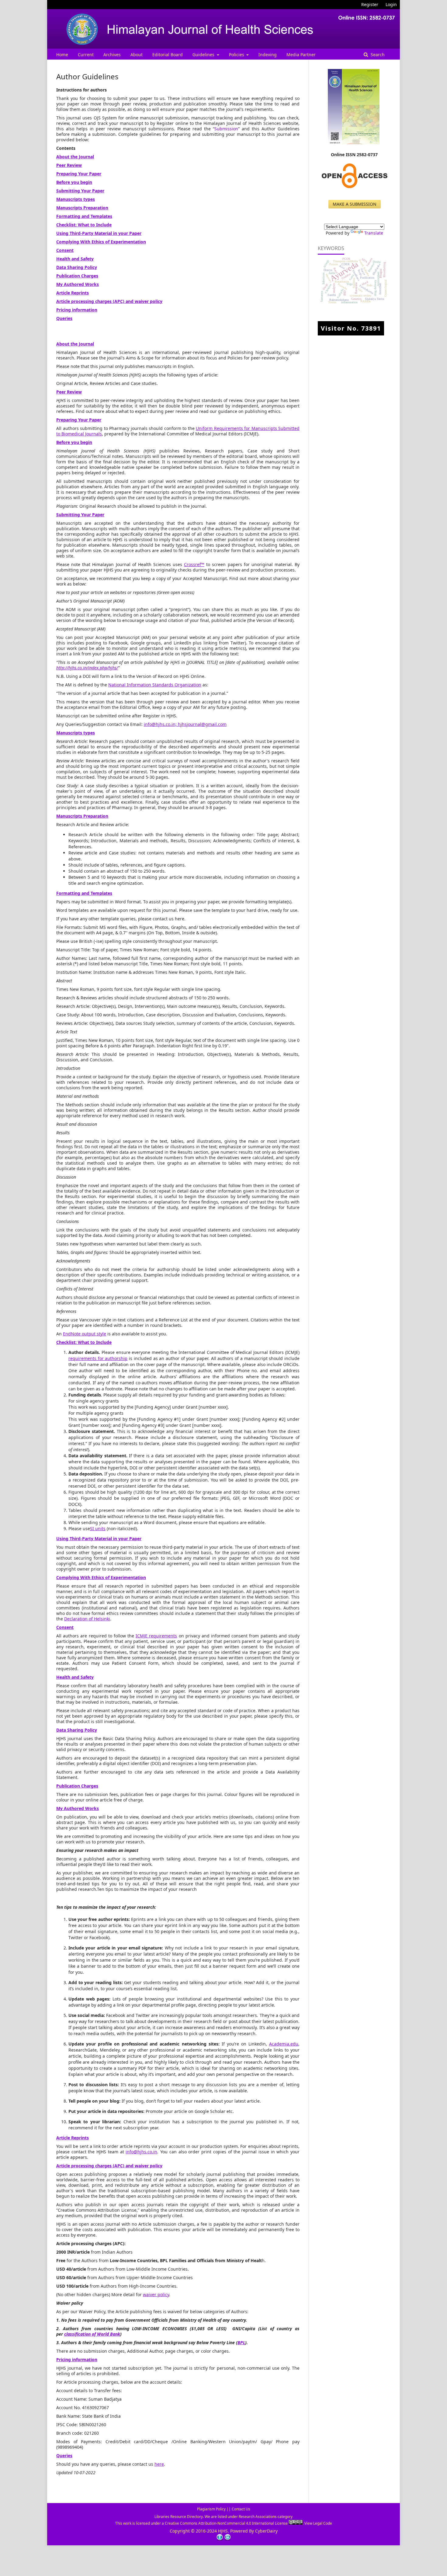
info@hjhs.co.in (141, 2152)
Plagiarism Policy (211, 2509)
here (159, 2464)
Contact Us (241, 2509)
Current (86, 55)
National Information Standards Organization (155, 685)
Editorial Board (168, 55)
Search (377, 55)
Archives (112, 55)
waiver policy (156, 2294)
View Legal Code (318, 2523)
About (137, 55)
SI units (98, 1528)
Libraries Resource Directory (179, 2517)
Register (370, 4)
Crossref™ (194, 564)
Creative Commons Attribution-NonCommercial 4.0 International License (227, 2523)
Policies (237, 55)
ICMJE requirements (156, 1636)
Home (62, 55)
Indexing (268, 55)
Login (391, 4)
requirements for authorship (98, 1358)
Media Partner (301, 55)
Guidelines (204, 55)
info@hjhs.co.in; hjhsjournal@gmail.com (185, 724)
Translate (374, 233)
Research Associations (258, 2517)
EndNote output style (85, 1334)
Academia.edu (284, 2044)
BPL (241, 2342)
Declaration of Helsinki (87, 1619)
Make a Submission (355, 204)
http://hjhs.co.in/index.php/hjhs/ (87, 668)
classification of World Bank (92, 2334)
